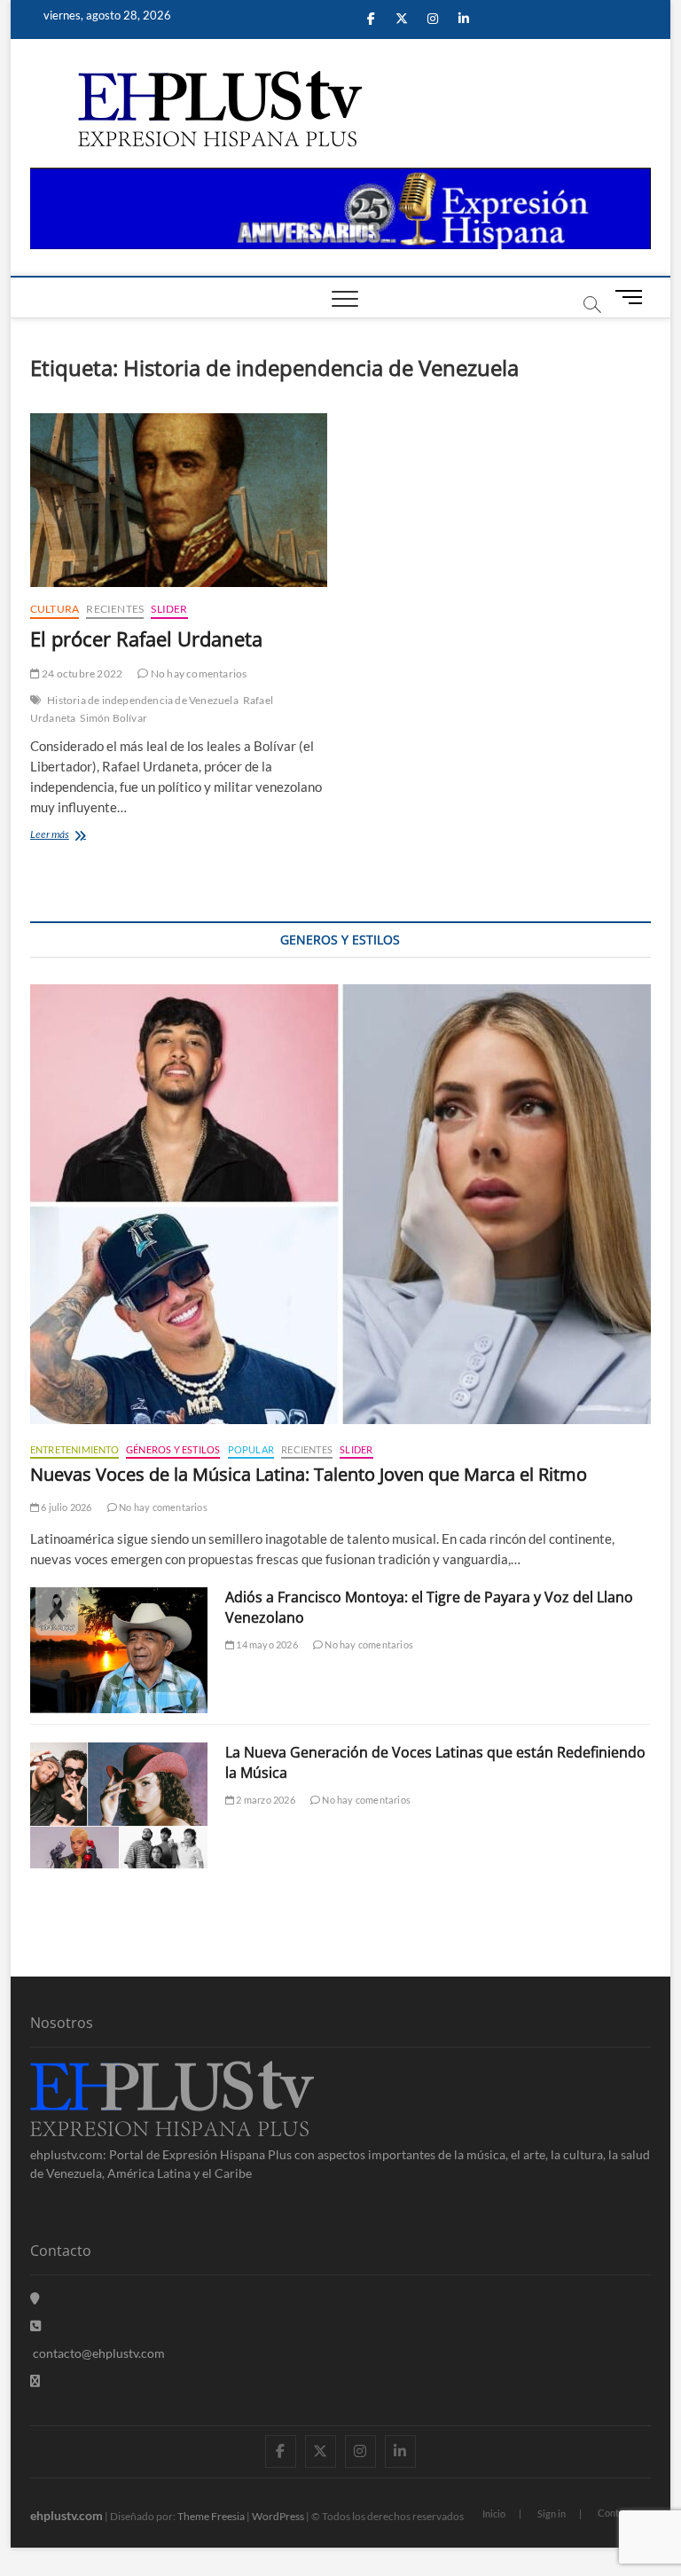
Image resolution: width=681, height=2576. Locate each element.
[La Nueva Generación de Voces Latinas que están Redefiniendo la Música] (119, 1805)
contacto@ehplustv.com (99, 2353)
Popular (251, 1449)
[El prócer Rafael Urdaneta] (179, 500)
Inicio (494, 2513)
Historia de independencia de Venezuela (143, 700)
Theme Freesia (211, 2516)
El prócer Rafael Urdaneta (146, 638)
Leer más (70, 836)
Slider (169, 609)
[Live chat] (35, 2380)
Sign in (552, 2513)
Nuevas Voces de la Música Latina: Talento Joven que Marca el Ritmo (309, 1474)
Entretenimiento (74, 1449)
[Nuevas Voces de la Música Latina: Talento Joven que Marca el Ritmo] (340, 1204)
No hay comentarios (198, 673)
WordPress (278, 2516)
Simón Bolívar (113, 718)
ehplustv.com (67, 2515)
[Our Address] (35, 2298)
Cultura (55, 609)
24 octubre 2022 (81, 673)
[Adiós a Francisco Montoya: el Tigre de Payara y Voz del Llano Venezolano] (119, 1650)
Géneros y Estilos (173, 1449)
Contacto (618, 2513)
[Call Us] (35, 2325)
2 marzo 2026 (265, 1800)
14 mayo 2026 (266, 1644)
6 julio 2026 (66, 1507)
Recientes (115, 609)
